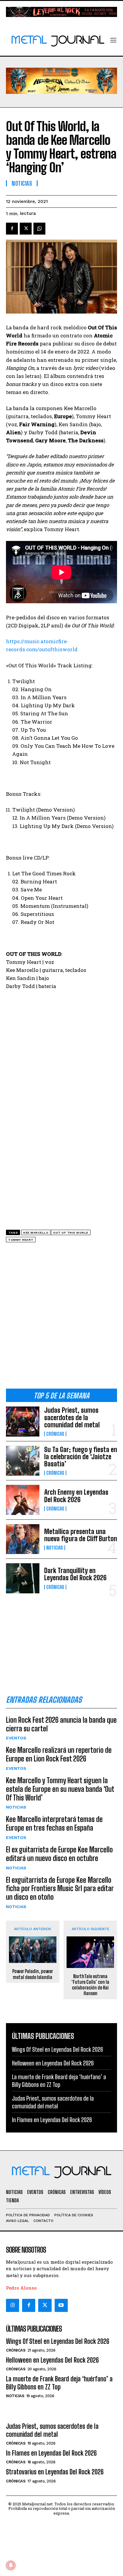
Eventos (16, 1738)
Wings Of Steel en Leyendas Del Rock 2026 (57, 2049)
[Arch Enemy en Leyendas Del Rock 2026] (23, 1500)
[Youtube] (61, 2305)
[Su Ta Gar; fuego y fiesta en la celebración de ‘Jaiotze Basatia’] (23, 1461)
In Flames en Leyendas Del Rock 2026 (52, 2120)
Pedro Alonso (21, 2288)
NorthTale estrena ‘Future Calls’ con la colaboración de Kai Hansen (90, 1985)
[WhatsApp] (39, 229)
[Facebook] (12, 229)
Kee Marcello (36, 1233)
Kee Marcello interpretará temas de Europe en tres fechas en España (54, 1823)
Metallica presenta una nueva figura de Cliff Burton (81, 1535)
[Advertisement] (61, 1318)
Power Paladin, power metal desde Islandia (33, 1974)
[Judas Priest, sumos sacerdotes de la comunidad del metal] (23, 1421)
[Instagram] (13, 2305)
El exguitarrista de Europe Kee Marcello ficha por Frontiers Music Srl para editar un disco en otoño (60, 1889)
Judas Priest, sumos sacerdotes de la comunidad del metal (72, 1417)
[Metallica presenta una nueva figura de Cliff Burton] (23, 1539)
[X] (26, 229)
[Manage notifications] (11, 2565)
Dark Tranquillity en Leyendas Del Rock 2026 (75, 1574)
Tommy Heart (21, 1240)
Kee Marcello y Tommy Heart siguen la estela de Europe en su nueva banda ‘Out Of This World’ (60, 1789)
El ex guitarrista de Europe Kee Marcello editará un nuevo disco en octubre (59, 1854)
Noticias (55, 1548)
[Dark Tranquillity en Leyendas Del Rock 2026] (23, 1578)
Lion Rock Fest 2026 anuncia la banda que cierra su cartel (61, 1724)
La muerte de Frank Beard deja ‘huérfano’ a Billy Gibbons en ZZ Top (59, 2081)
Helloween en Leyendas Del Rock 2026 (53, 2063)
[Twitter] (45, 2305)
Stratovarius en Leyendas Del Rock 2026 (55, 2472)
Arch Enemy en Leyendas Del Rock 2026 (76, 1496)
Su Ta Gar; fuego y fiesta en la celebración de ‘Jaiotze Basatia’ (81, 1457)
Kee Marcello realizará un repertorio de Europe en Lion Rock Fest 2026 (59, 1754)
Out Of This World (71, 1233)
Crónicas (55, 1434)
